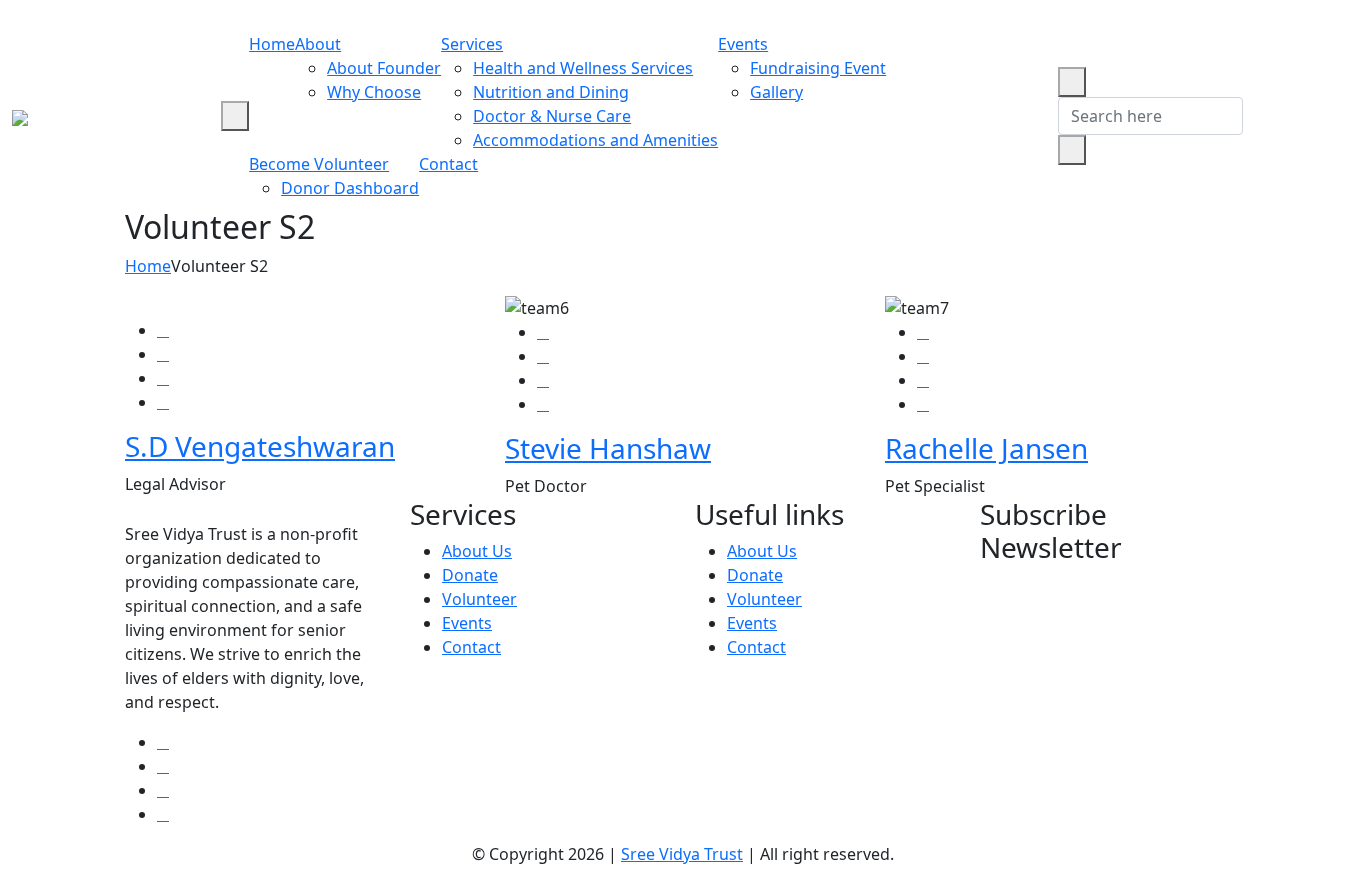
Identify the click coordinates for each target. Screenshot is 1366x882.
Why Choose (374, 92)
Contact (448, 164)
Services (472, 44)
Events (743, 44)
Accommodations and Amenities (595, 140)
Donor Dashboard (350, 188)
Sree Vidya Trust (682, 854)
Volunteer (479, 599)
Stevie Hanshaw (608, 448)
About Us (477, 551)
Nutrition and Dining (551, 92)
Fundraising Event (818, 68)
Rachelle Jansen (986, 448)
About (318, 44)
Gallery (776, 92)
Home (272, 44)
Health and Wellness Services (583, 68)
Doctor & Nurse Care (552, 116)
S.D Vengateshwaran (260, 446)
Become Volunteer (319, 164)
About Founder (384, 68)
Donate (470, 575)
